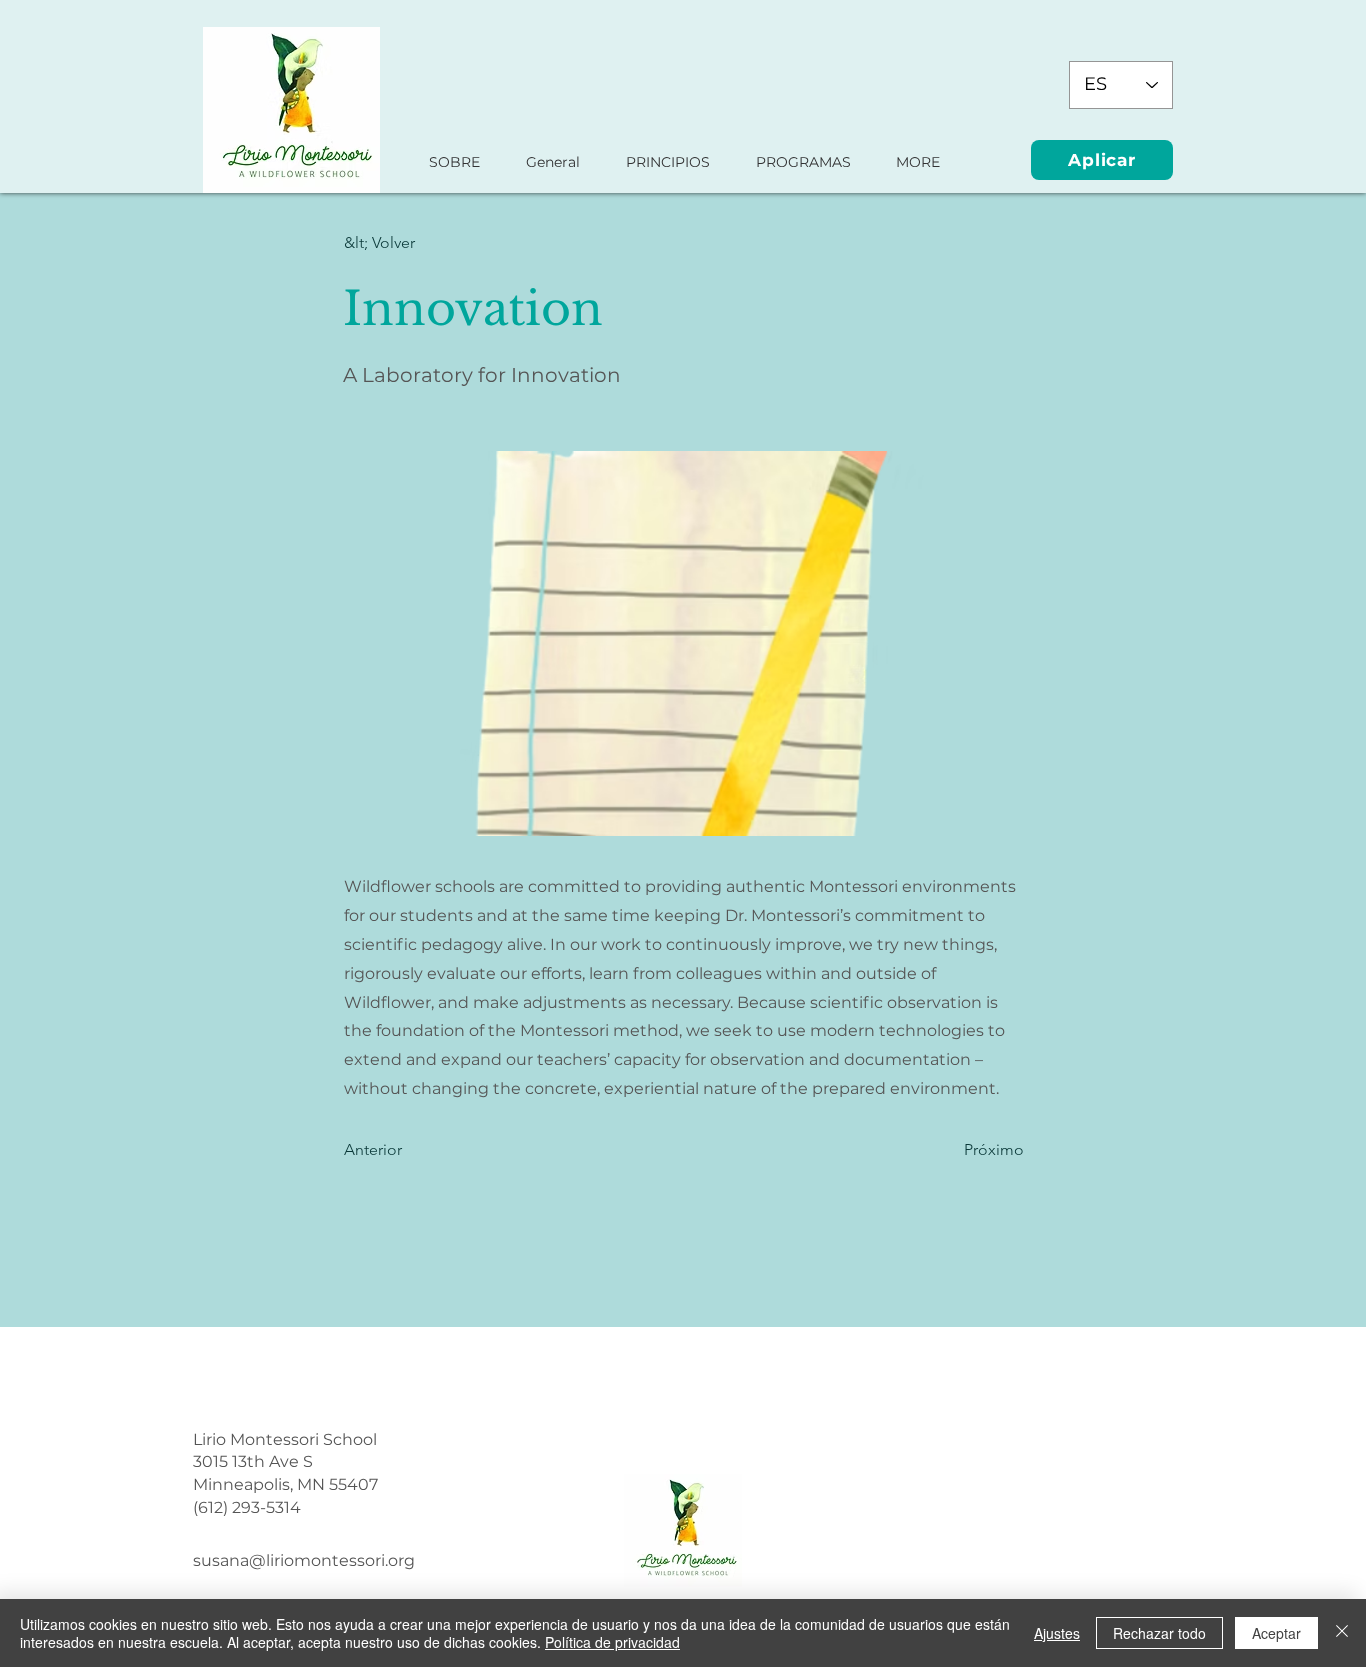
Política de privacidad (612, 1642)
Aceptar (1276, 1633)
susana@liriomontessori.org (304, 1560)
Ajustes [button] (1057, 1633)
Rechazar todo (1159, 1633)
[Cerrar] (1342, 1633)
